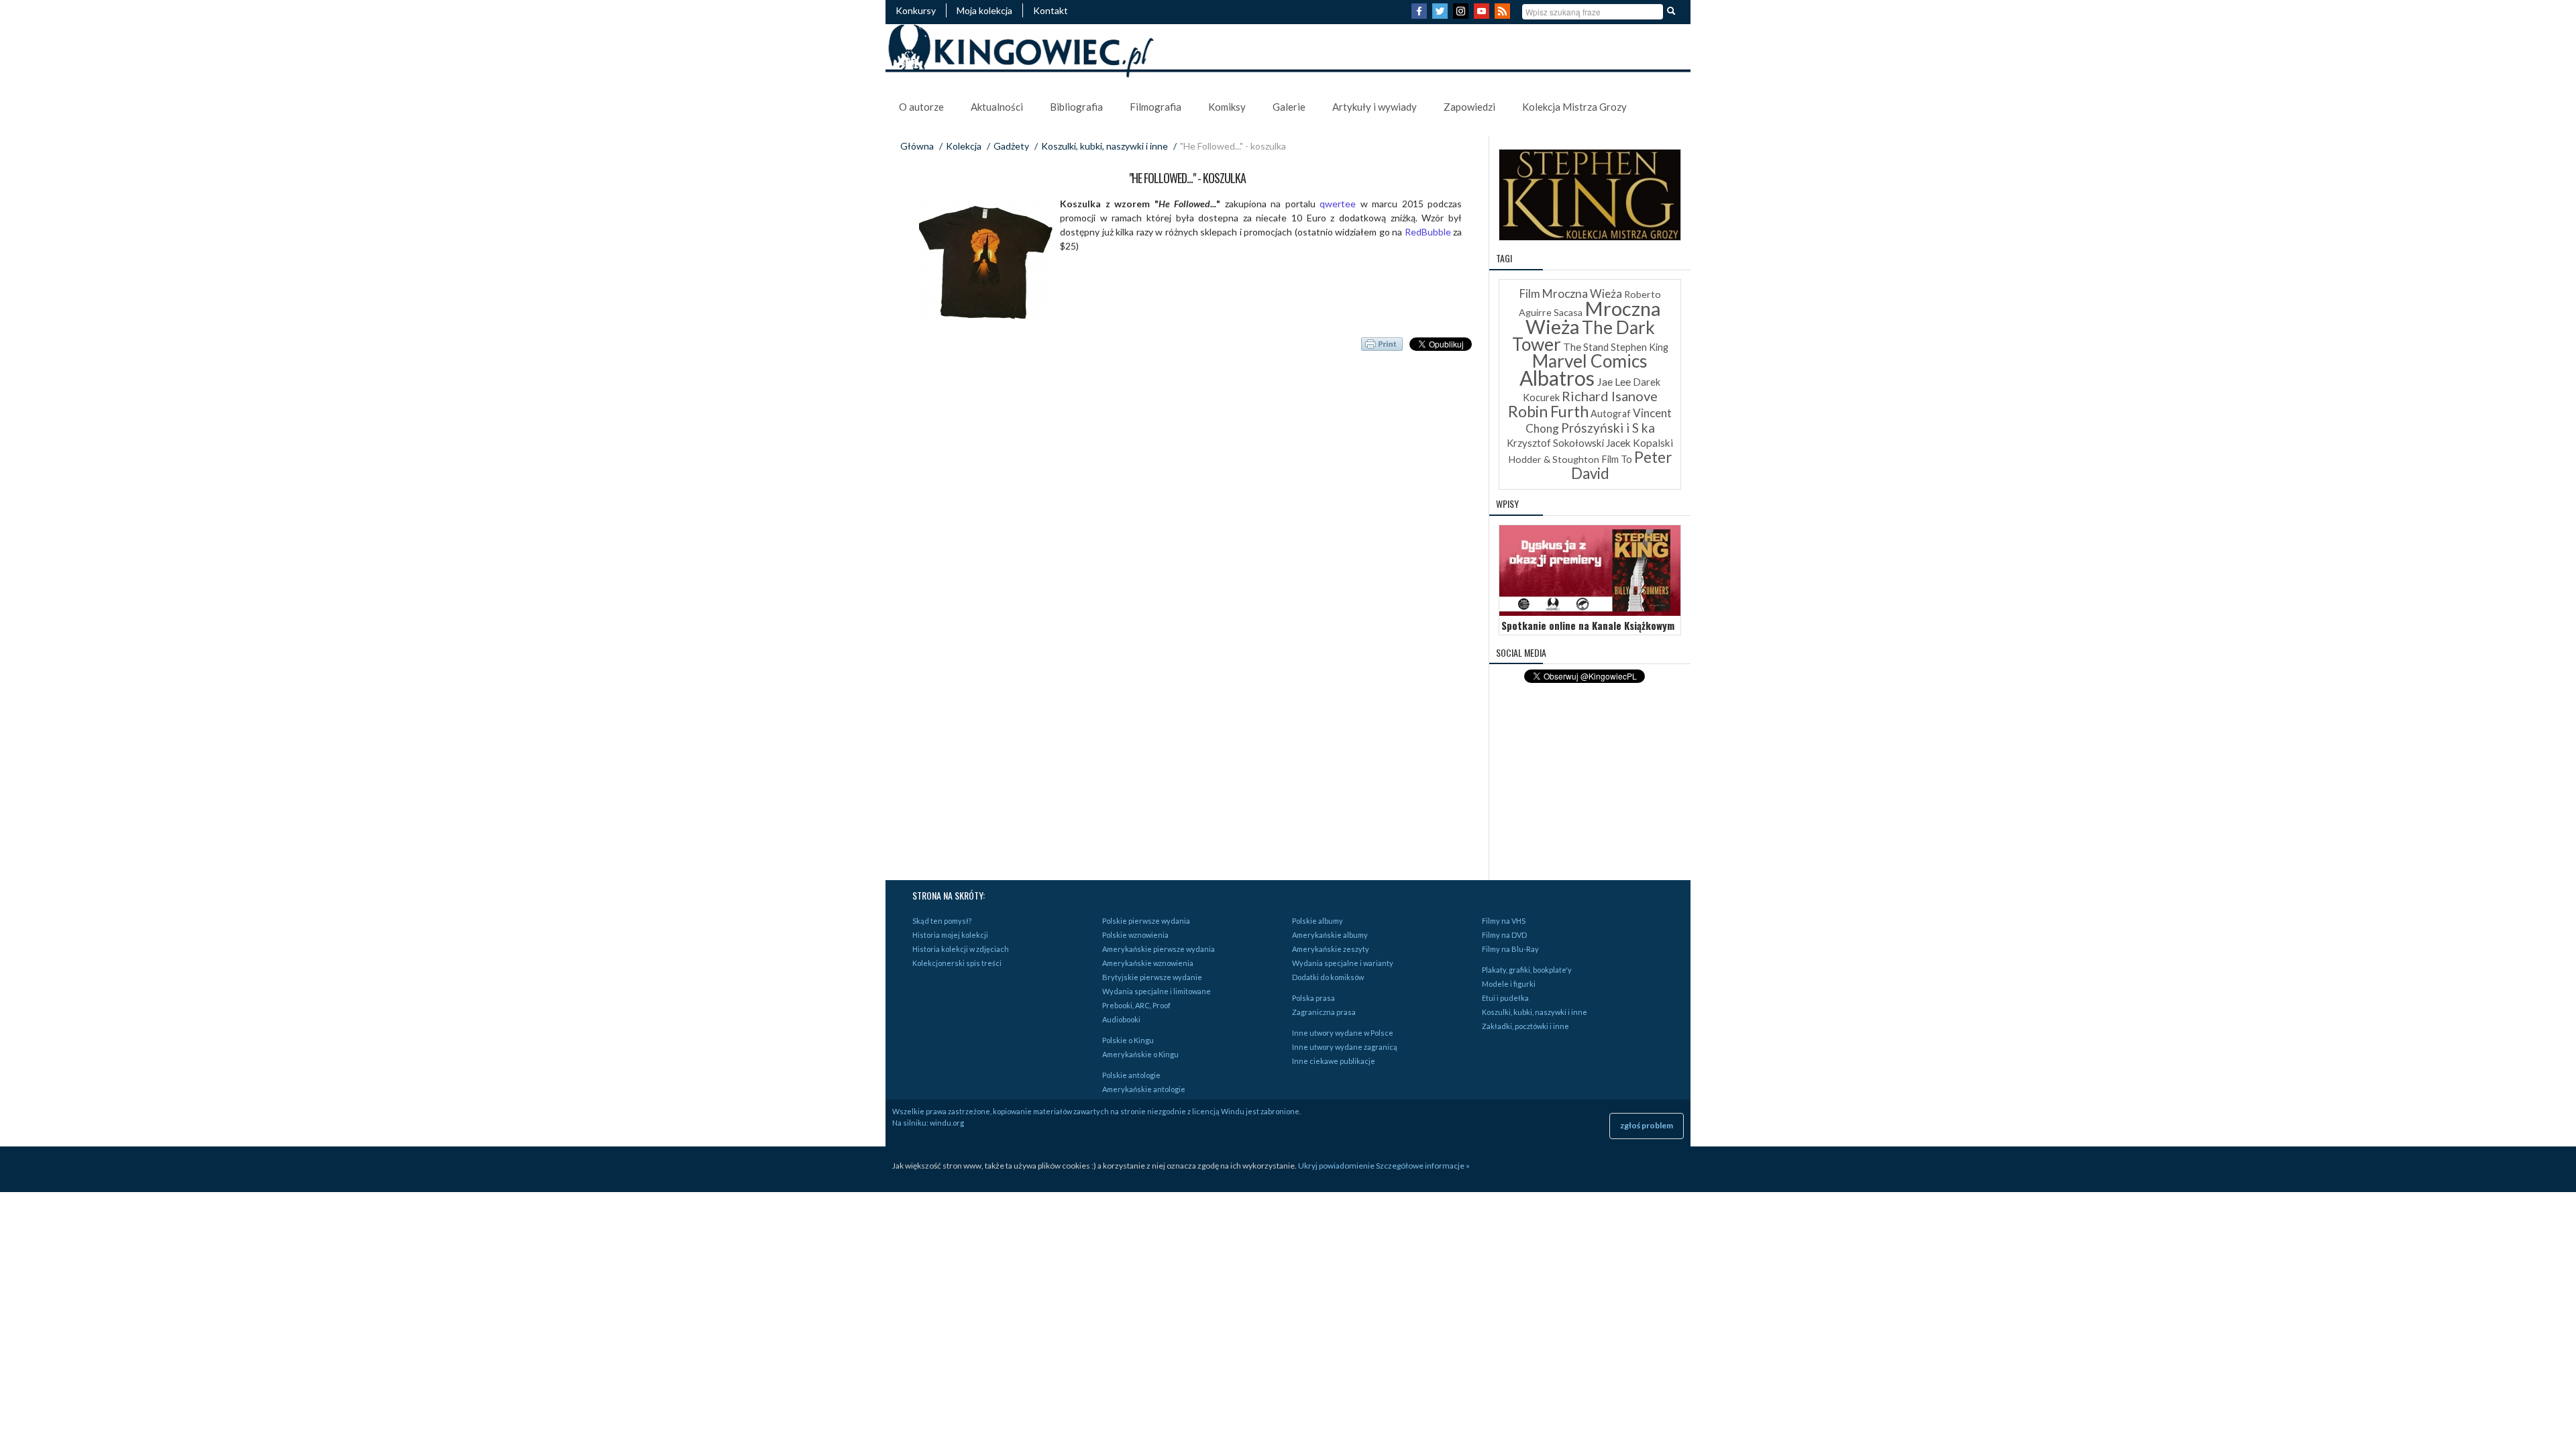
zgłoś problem (1647, 1125)
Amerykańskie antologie (1144, 1089)
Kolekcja (964, 146)
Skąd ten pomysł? (942, 921)
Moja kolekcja (984, 10)
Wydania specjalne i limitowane (1157, 991)
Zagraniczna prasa (1324, 1012)
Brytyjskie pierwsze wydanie (1152, 977)
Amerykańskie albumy (1330, 935)
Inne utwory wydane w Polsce (1343, 1033)
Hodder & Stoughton (1554, 459)
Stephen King (1640, 347)
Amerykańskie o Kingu (1140, 1054)
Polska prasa (1313, 998)
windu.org (947, 1123)
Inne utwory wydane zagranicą (1345, 1047)
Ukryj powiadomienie (1336, 1166)
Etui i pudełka (1505, 998)
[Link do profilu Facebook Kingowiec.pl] (1421, 15)
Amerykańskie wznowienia (1148, 963)
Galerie (1289, 107)
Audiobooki (1121, 1019)
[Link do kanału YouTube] (1483, 15)
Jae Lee (1614, 381)
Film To (1617, 459)
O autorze (921, 107)
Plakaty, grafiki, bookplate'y (1527, 970)
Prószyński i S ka (1608, 428)
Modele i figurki (1509, 984)
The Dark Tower (1584, 336)
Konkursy (916, 10)
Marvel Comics (1590, 361)
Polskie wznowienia (1135, 935)
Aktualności (997, 107)
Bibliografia (1076, 107)
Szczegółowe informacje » (1423, 1166)
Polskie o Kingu (1128, 1040)
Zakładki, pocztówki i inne (1525, 1026)
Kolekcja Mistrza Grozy (1574, 107)
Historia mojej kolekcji (950, 935)
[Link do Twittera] (1442, 15)
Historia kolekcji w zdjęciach (961, 949)
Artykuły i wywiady (1375, 107)
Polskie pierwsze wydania (1146, 921)
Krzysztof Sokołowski (1555, 443)
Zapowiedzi (1469, 107)
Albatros (1557, 378)
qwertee (1340, 204)
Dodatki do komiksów (1328, 977)
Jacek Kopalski (1640, 443)
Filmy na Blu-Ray (1510, 949)
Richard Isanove (1610, 396)
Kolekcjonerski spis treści (957, 963)
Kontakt (1051, 10)
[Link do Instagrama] (1462, 15)
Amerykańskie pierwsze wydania (1159, 949)
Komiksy (1227, 107)
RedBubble (1429, 232)
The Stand (1586, 347)
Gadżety (1011, 146)
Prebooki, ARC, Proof (1136, 1005)
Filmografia (1156, 107)
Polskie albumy (1318, 921)
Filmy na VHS (1504, 921)
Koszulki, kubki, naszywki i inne (1105, 146)
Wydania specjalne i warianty (1343, 963)
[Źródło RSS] (1504, 15)
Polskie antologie (1131, 1075)
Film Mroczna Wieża (1571, 293)
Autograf (1611, 414)
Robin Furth (1548, 411)
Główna (917, 146)
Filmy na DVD (1504, 935)
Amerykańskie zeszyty (1331, 949)
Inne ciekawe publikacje (1334, 1061)
